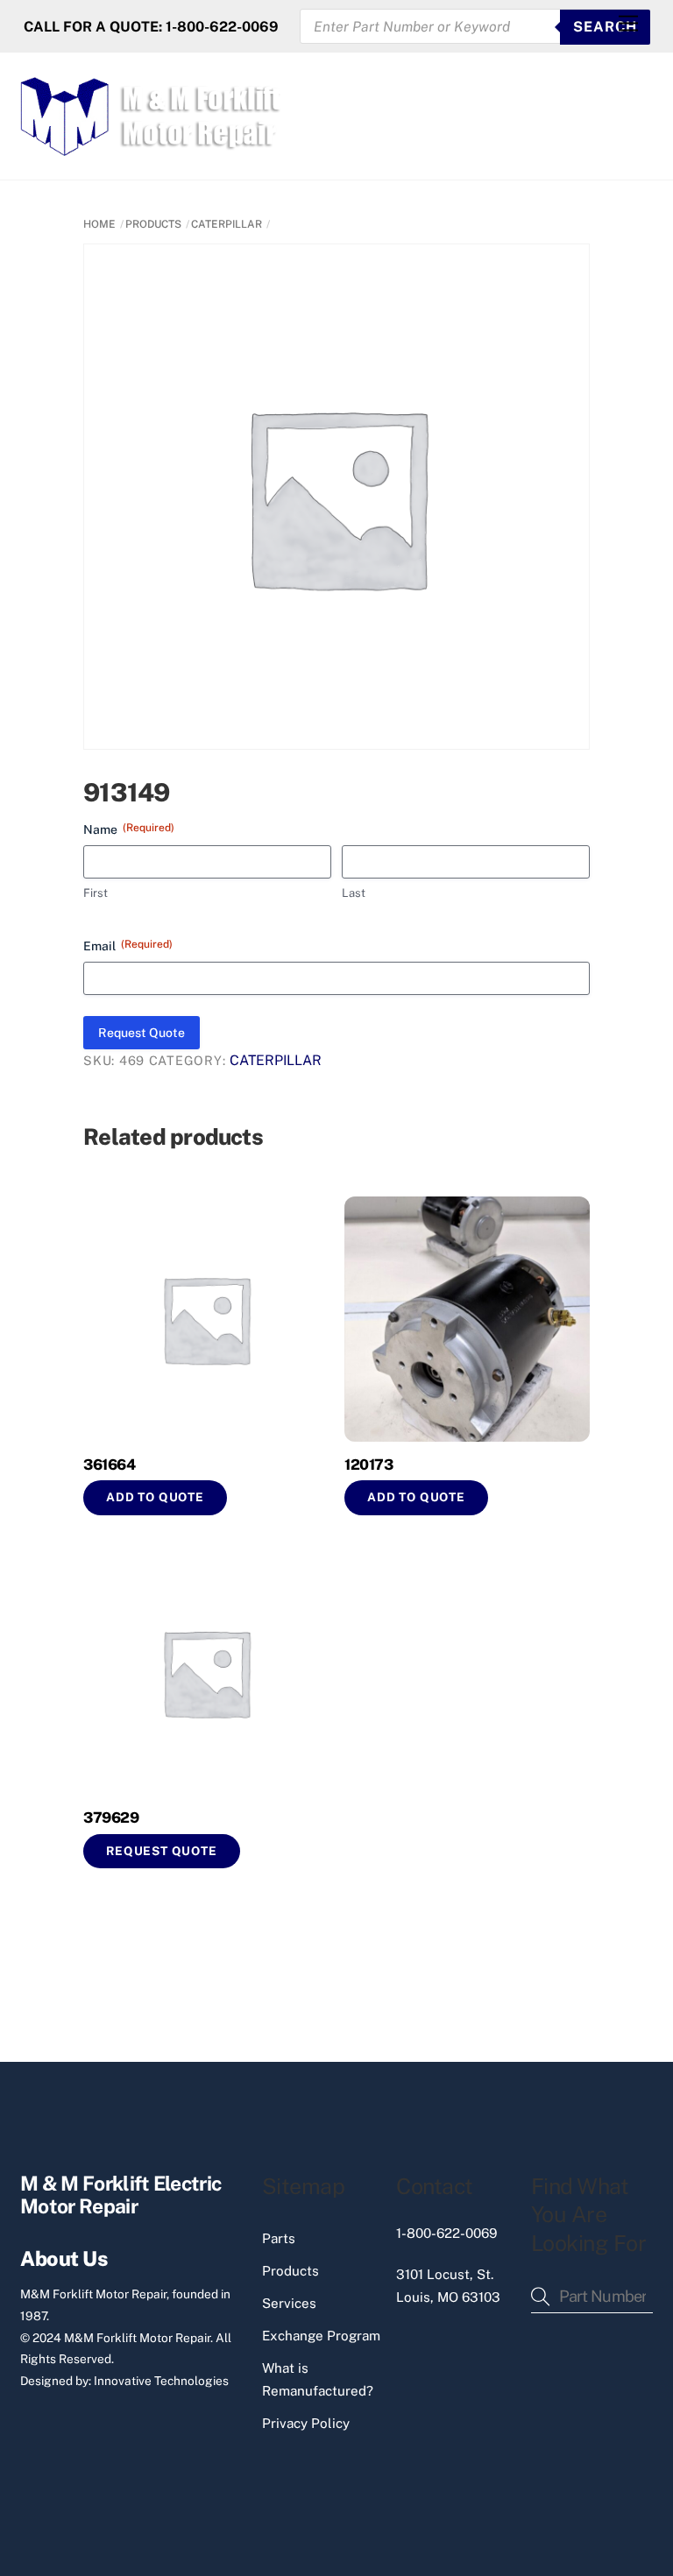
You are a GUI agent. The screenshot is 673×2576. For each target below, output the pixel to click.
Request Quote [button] (162, 1851)
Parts (279, 2238)
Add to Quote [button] (155, 1497)
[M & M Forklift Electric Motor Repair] (152, 148)
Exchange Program (321, 2336)
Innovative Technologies (161, 2381)
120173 (368, 1464)
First (96, 893)
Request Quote (142, 1033)
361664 (109, 1464)
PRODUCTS (153, 224)
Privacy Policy (306, 2423)
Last (354, 893)
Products (290, 2271)
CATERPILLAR (227, 224)
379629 (111, 1817)
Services (289, 2303)
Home (99, 224)
